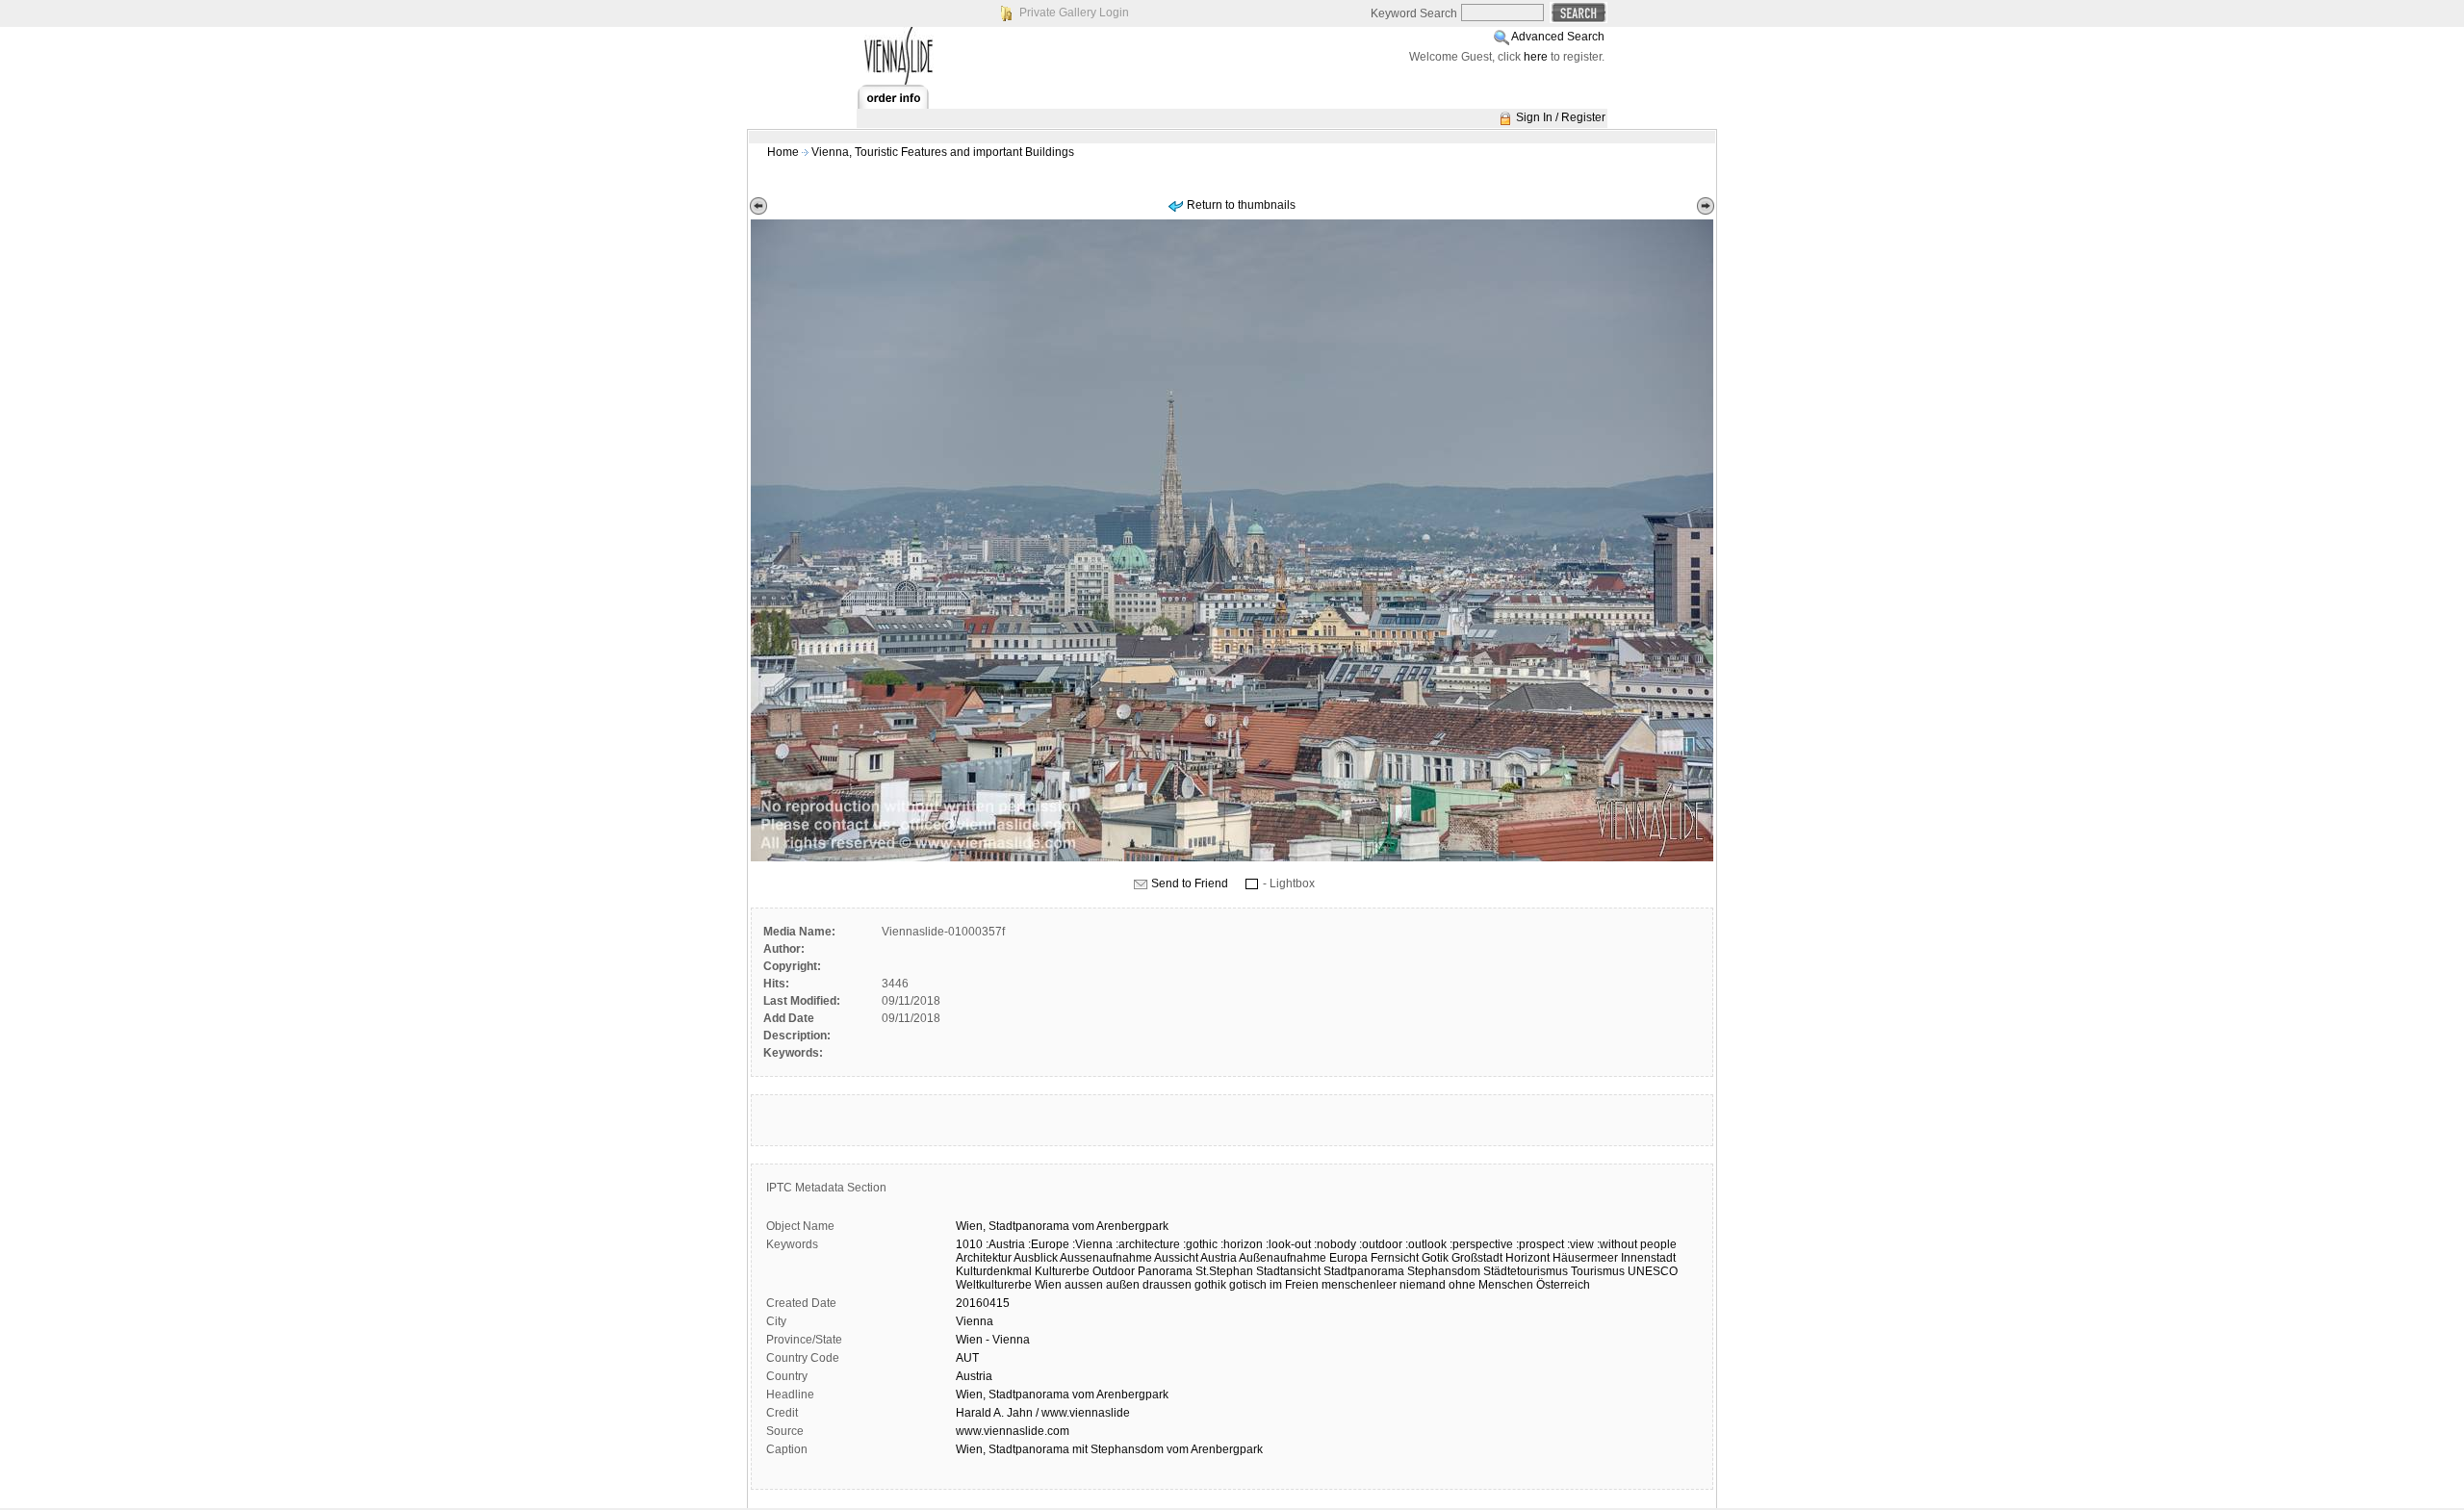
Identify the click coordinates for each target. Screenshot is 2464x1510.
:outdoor (1381, 1244)
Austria (1219, 1258)
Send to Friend (1190, 883)
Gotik (1435, 1258)
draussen (1167, 1285)
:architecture (1148, 1244)
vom (1083, 1226)
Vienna (975, 1321)
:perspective (1481, 1244)
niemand (1423, 1285)
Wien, (971, 1226)
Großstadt (1477, 1258)
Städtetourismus (1526, 1271)
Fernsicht (1395, 1258)
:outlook (1426, 1244)
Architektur (984, 1258)
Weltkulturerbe (994, 1285)
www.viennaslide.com (1013, 1431)
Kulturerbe (1062, 1271)
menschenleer (1359, 1285)
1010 (969, 1244)
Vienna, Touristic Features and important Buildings (943, 152)
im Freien (1294, 1285)
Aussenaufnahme (1106, 1258)
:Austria (1005, 1244)
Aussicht (1176, 1258)
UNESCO (1653, 1271)
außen (1123, 1285)
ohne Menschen (1491, 1285)
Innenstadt (1648, 1258)
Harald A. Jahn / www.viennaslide (1043, 1413)
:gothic (1200, 1244)
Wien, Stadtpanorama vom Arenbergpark (1062, 1395)
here (1536, 57)
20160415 (983, 1303)
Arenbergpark (1132, 1226)
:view (1580, 1244)
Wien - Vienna (993, 1340)
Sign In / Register (1561, 117)
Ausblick (1036, 1258)
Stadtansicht (1288, 1271)
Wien (1048, 1285)
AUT (967, 1358)
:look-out (1288, 1244)
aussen (1084, 1285)
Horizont (1527, 1258)
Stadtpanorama (1029, 1226)
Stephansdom (1444, 1271)
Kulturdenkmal (994, 1271)
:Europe (1049, 1244)
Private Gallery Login (1074, 13)
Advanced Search (1558, 37)
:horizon (1242, 1244)
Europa (1348, 1258)
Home (783, 152)
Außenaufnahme (1283, 1258)
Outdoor (1114, 1271)
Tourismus (1598, 1271)
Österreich (1563, 1285)
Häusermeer (1585, 1258)
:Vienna (1092, 1244)
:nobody (1335, 1244)
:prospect (1540, 1244)
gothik (1210, 1285)
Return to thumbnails (1241, 205)
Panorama (1165, 1271)
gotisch (1248, 1285)
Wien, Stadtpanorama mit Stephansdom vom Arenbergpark (1109, 1449)
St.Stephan (1224, 1271)
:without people (1637, 1244)
